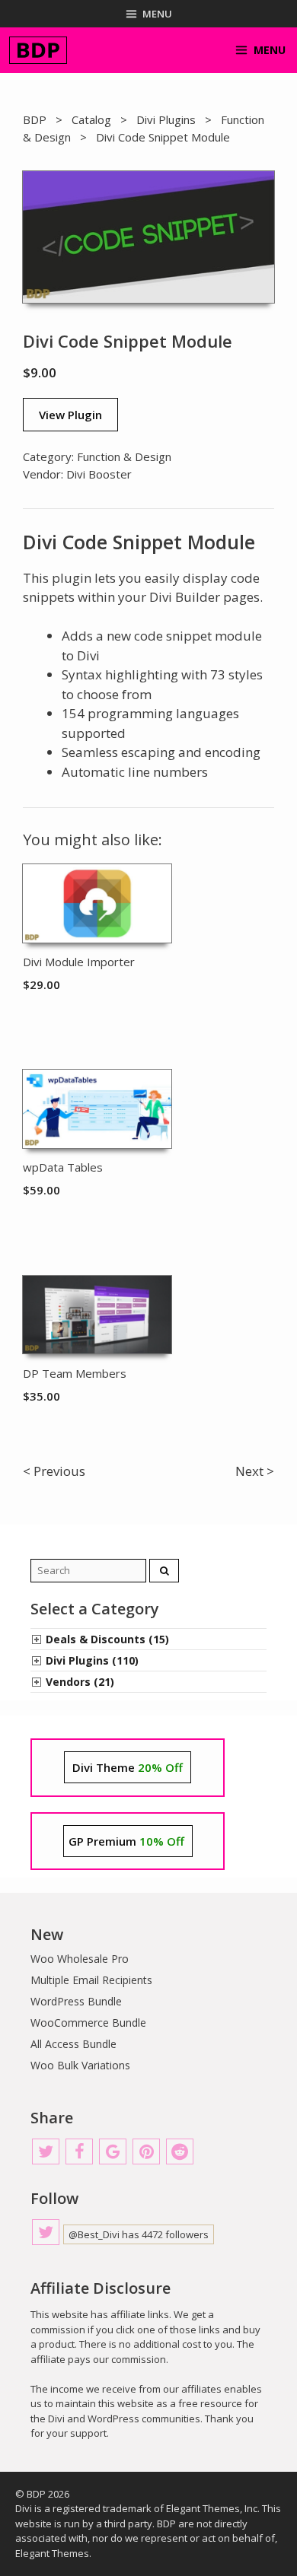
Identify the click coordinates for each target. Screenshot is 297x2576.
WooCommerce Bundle (88, 2023)
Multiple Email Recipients (91, 1980)
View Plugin (70, 415)
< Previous (54, 1471)
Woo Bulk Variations (80, 2065)
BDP (35, 119)
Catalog (91, 119)
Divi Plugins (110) (92, 1660)
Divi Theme (128, 1767)
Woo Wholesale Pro (80, 1959)
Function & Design (124, 456)
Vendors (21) (80, 1682)
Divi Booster (99, 474)
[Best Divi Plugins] (38, 50)
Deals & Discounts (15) (107, 1639)
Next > (255, 1471)
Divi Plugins (166, 119)
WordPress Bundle (76, 2001)
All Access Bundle (73, 2044)
